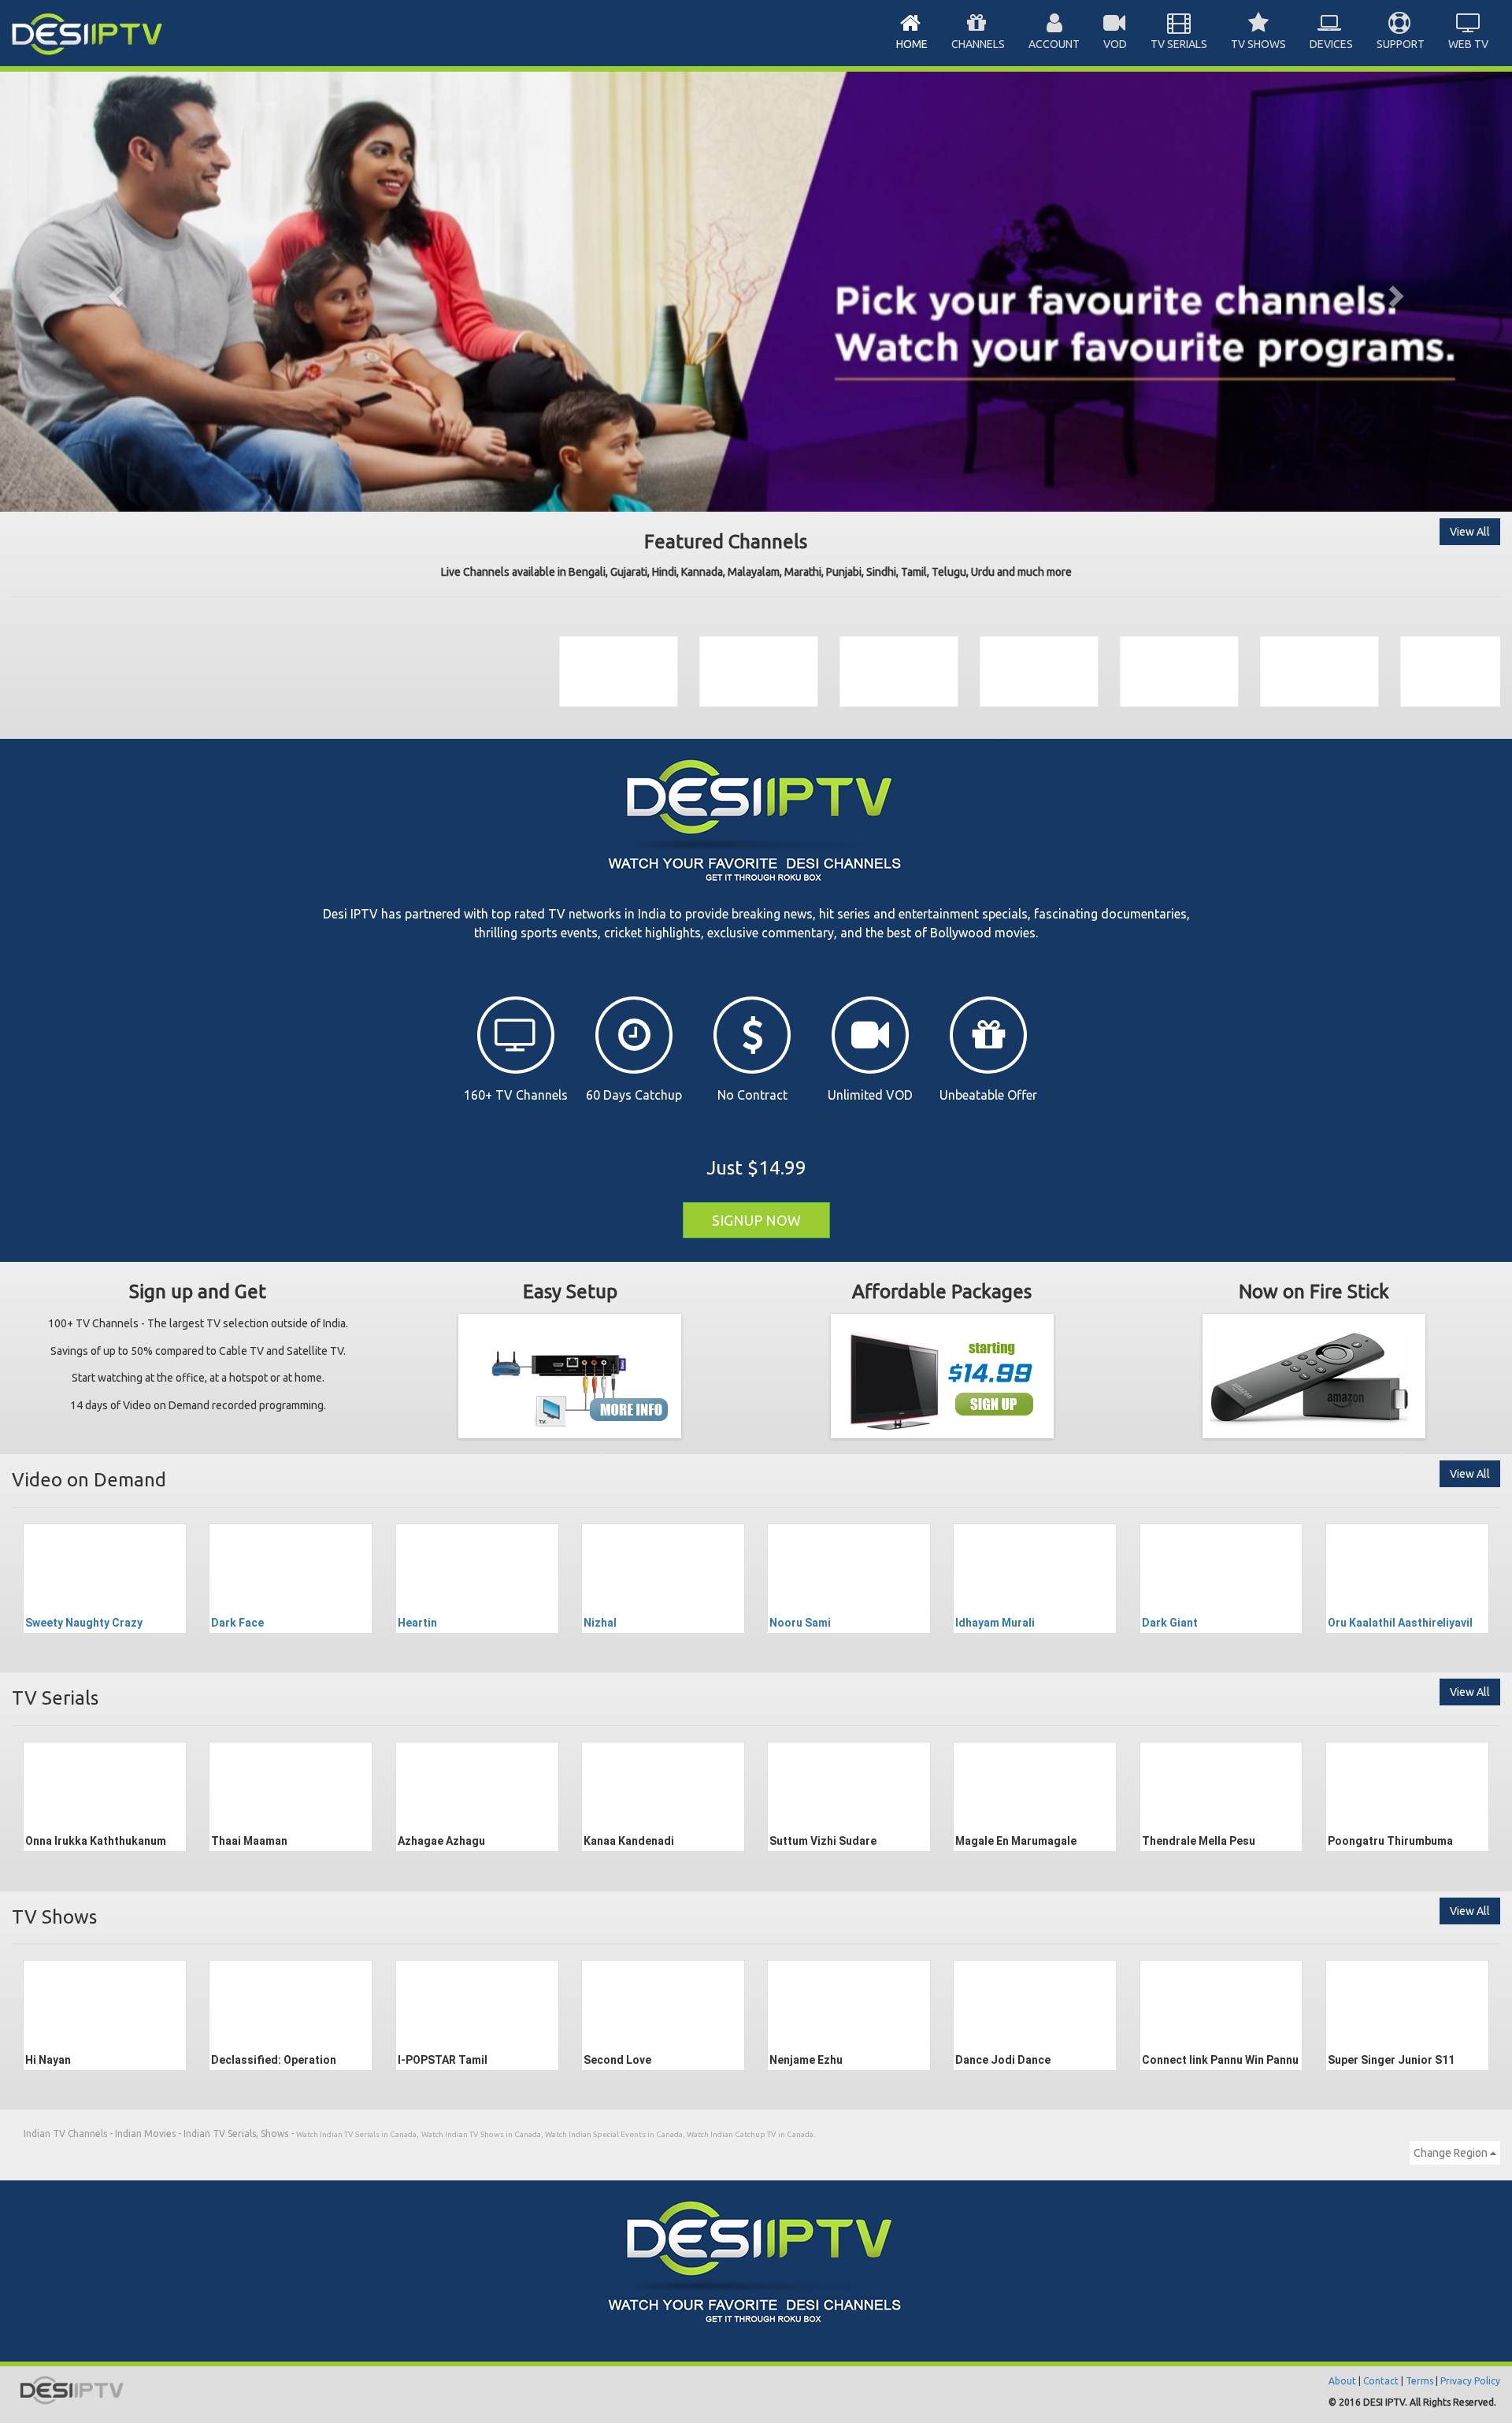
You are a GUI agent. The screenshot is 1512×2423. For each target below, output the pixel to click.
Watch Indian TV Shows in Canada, (483, 2134)
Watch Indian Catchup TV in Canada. (751, 2134)
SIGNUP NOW (756, 1220)
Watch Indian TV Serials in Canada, (358, 2134)
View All (1470, 532)
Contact (1381, 2381)
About (1342, 2381)
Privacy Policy (1470, 2381)
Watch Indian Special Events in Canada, (616, 2134)
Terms (1419, 2381)
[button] (113, 291)
